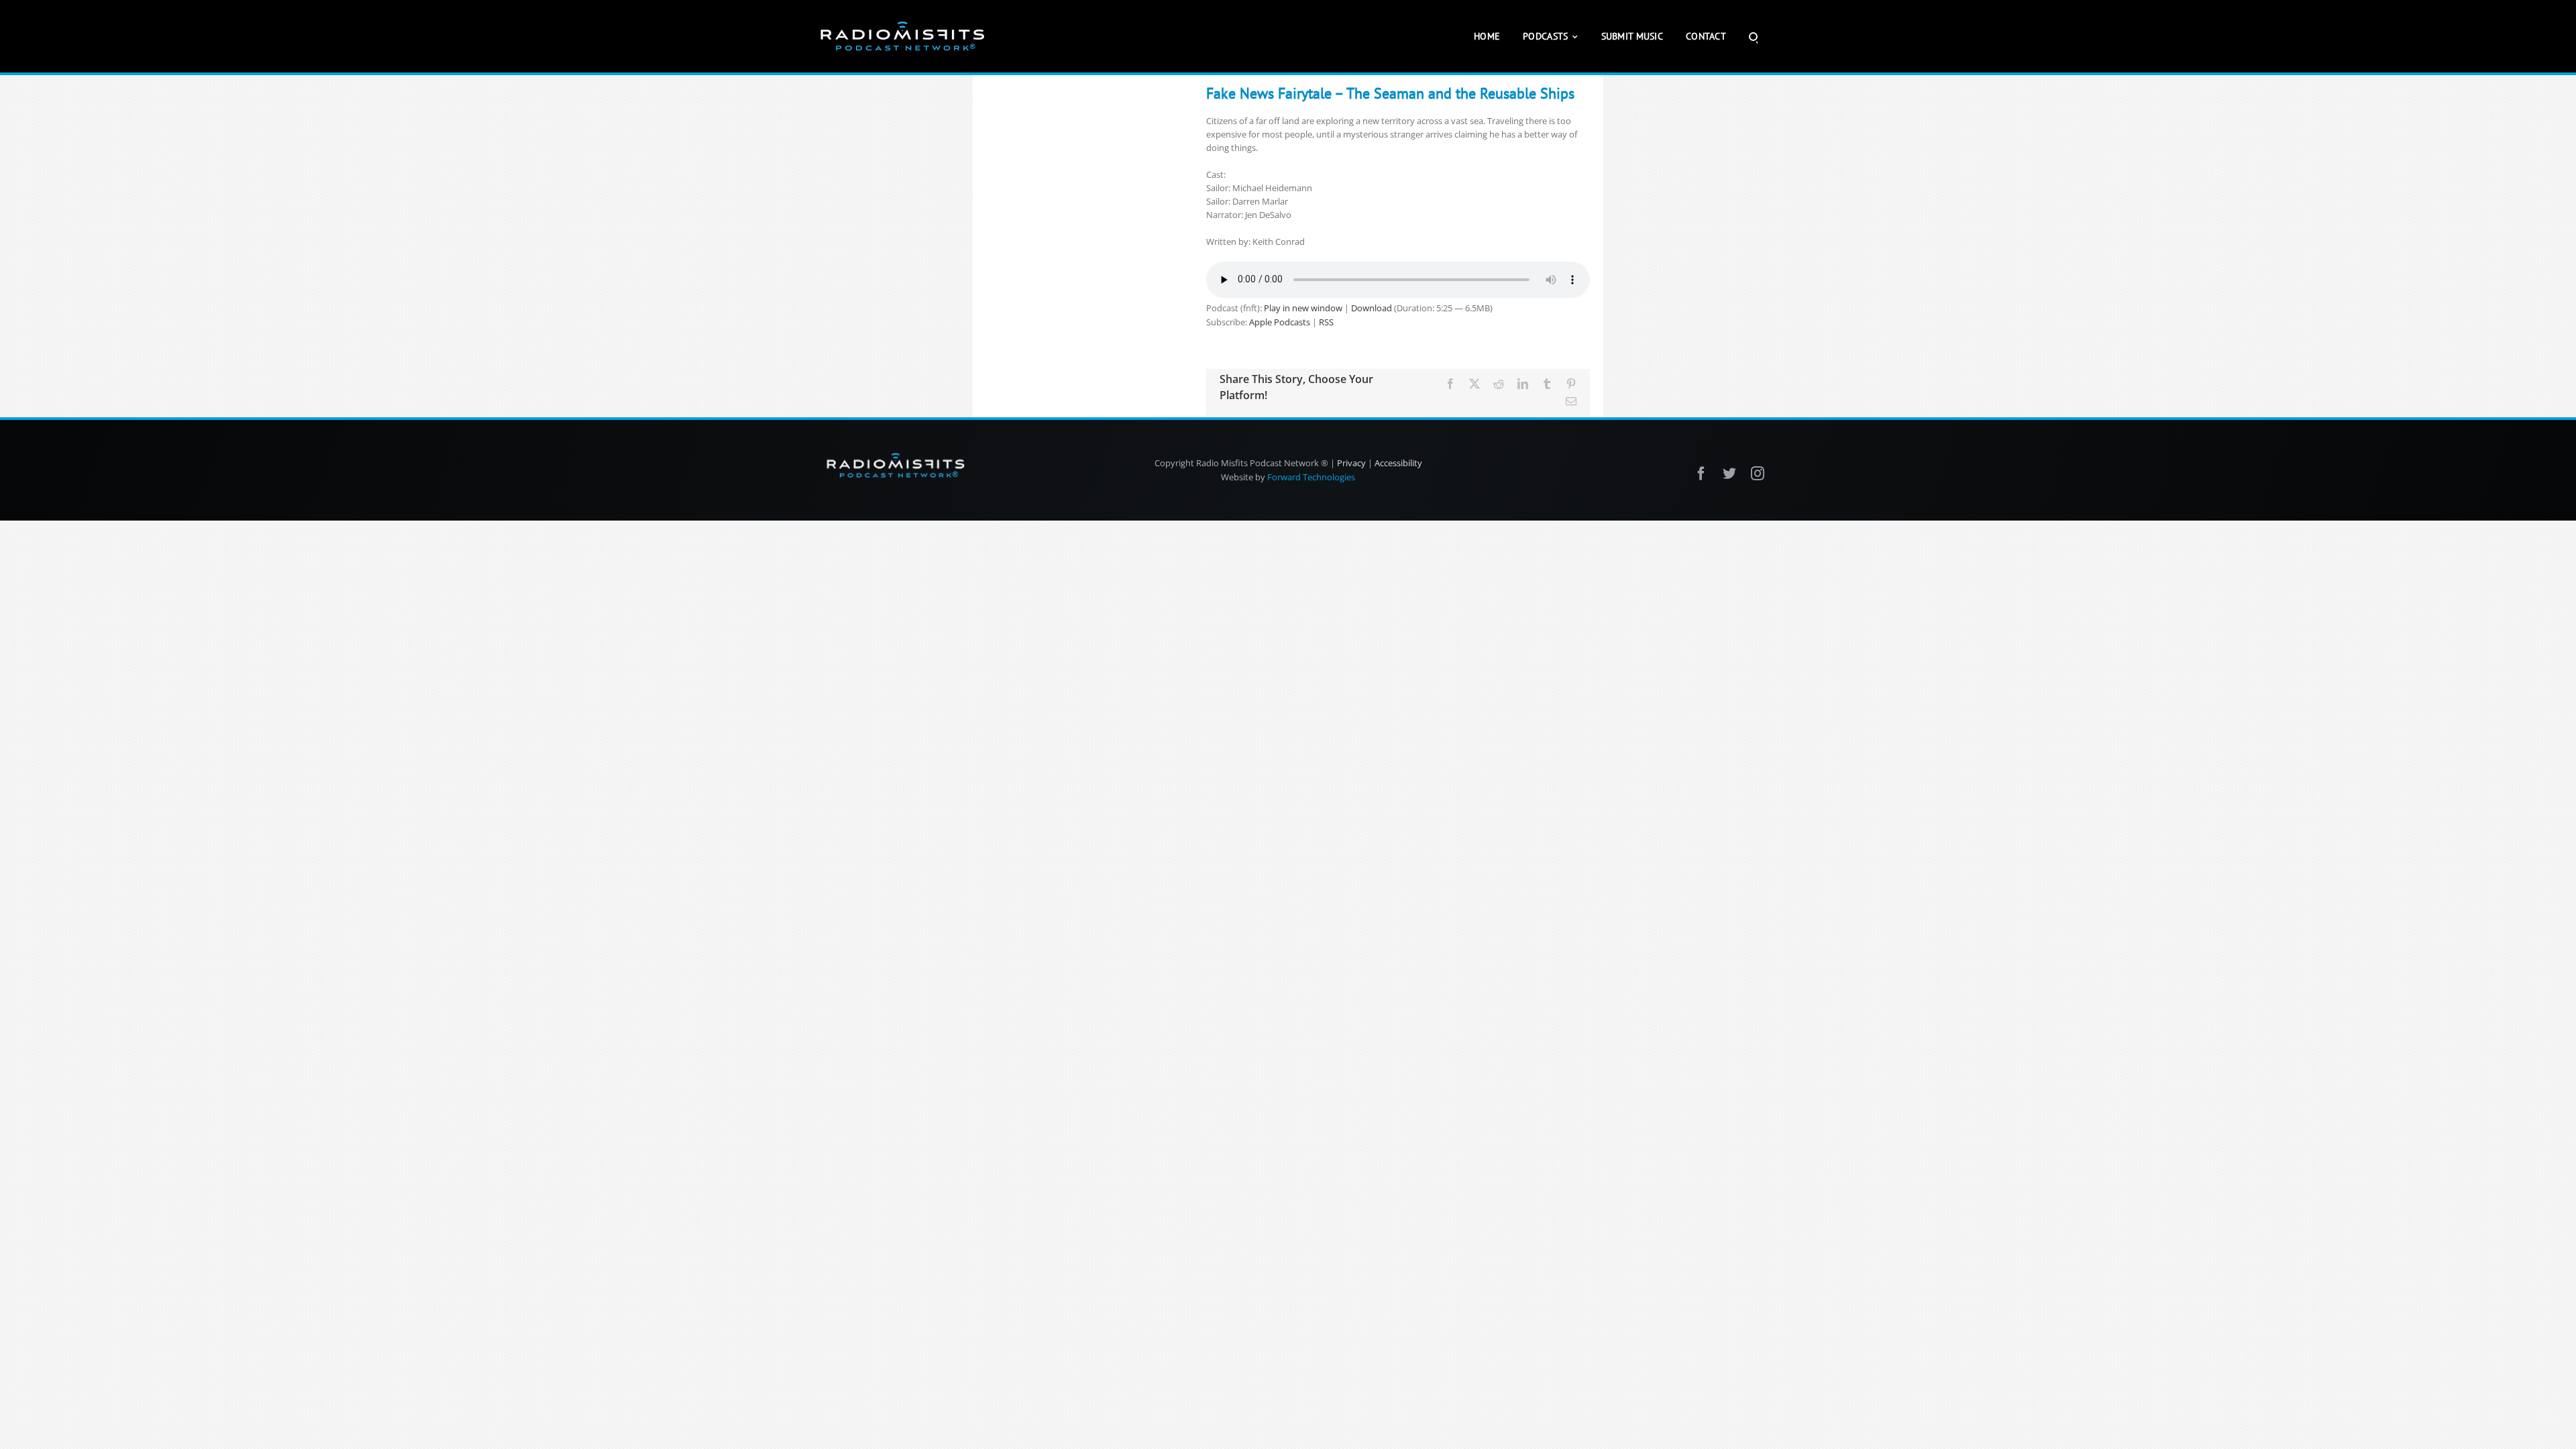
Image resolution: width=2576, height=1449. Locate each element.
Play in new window (1303, 308)
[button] (1753, 36)
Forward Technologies (1311, 477)
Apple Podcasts (1280, 322)
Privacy (1351, 463)
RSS (1326, 322)
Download (1372, 308)
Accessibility (1398, 463)
